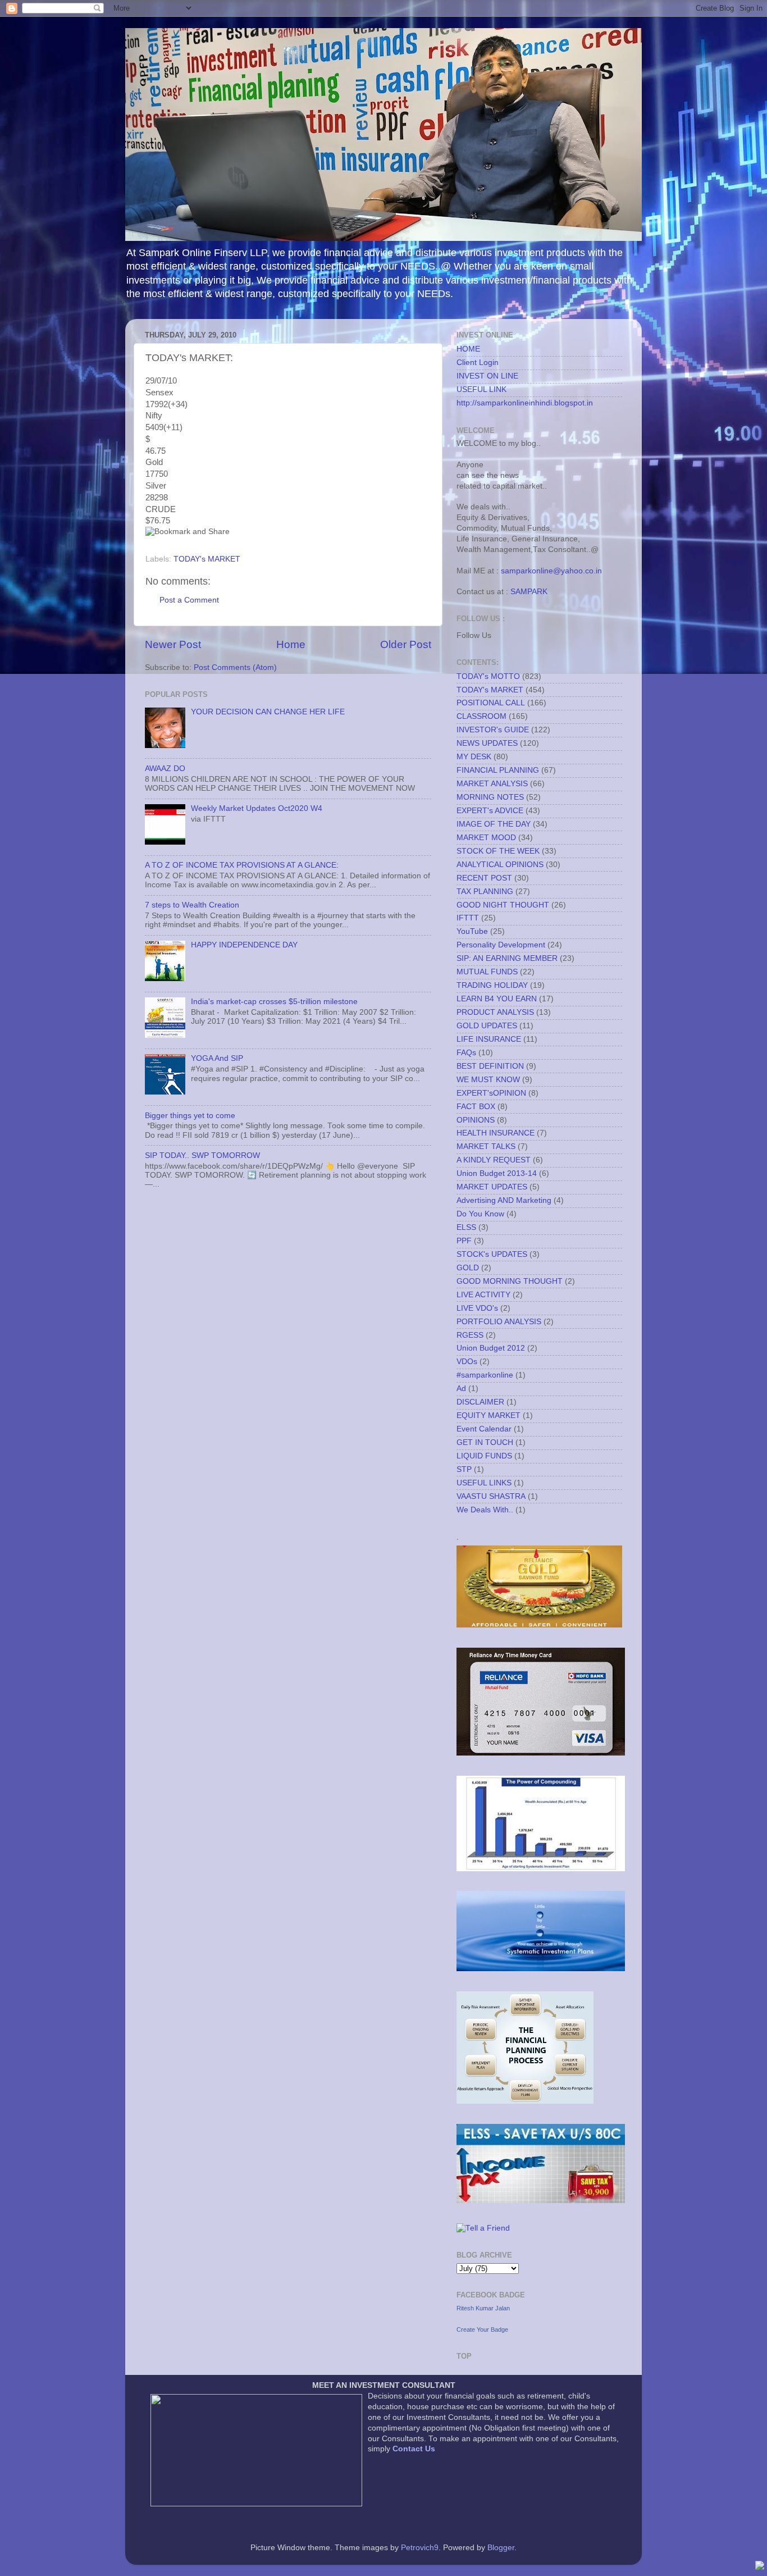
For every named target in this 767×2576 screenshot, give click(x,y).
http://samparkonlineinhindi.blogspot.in (525, 403)
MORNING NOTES (490, 797)
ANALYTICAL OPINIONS (500, 865)
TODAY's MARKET (207, 559)
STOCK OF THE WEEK (498, 851)
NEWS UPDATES (487, 743)
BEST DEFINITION (490, 1066)
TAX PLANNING (485, 892)
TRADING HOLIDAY (492, 985)
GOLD (468, 1268)
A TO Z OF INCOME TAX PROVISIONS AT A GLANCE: (242, 865)
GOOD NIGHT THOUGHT (503, 905)
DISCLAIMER (480, 1402)
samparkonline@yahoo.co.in (551, 571)
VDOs (467, 1362)
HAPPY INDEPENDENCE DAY (244, 945)
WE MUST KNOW (488, 1080)
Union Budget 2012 (491, 1348)
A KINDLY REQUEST (494, 1160)
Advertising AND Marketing (504, 1200)
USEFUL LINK (481, 389)
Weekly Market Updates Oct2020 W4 (257, 808)
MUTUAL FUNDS (487, 972)
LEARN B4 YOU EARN (497, 999)
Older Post (406, 644)
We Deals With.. (485, 1510)
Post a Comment (189, 600)
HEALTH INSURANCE (496, 1133)
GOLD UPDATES (487, 1026)
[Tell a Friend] (483, 2228)
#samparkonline (485, 1375)
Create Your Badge (482, 2329)
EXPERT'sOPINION (491, 1093)
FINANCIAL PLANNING (498, 770)
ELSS (466, 1227)
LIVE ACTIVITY (483, 1295)
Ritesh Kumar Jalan (483, 2308)
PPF (464, 1241)
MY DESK (474, 757)
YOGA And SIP (217, 1058)
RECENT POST (484, 878)
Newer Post (173, 644)
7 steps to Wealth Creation (192, 905)
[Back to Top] (760, 2567)
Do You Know (480, 1214)
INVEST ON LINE (487, 376)
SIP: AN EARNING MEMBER (507, 958)
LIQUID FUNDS (484, 1456)
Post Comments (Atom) (235, 667)
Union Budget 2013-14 (497, 1173)
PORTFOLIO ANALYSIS (499, 1322)
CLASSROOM (481, 716)
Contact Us (414, 2449)
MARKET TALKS (486, 1146)
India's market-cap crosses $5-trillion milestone (274, 1002)
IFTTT (468, 918)
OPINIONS (476, 1120)
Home (291, 644)
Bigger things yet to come (190, 1116)
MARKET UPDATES (492, 1187)
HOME (468, 349)
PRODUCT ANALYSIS (495, 1012)
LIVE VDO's (477, 1308)
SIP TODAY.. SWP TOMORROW (202, 1155)
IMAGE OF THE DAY (494, 824)
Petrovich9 (420, 2548)
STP (464, 1469)
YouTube (472, 931)
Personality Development (501, 945)
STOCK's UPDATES (492, 1254)
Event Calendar (484, 1429)
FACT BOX (476, 1107)
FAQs (466, 1053)
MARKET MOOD (486, 838)
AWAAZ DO (165, 769)
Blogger (501, 2548)
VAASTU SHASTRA (491, 1496)
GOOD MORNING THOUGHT (510, 1281)
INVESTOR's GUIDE (493, 730)
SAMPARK (529, 592)
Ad (461, 1389)
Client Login (478, 363)
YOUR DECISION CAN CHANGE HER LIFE (268, 712)
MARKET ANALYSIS (492, 784)
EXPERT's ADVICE (490, 811)
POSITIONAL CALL (491, 703)
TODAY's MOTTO (488, 676)
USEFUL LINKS (484, 1483)
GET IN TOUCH (485, 1442)
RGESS (470, 1335)
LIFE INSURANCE (489, 1039)
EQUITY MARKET (488, 1415)
